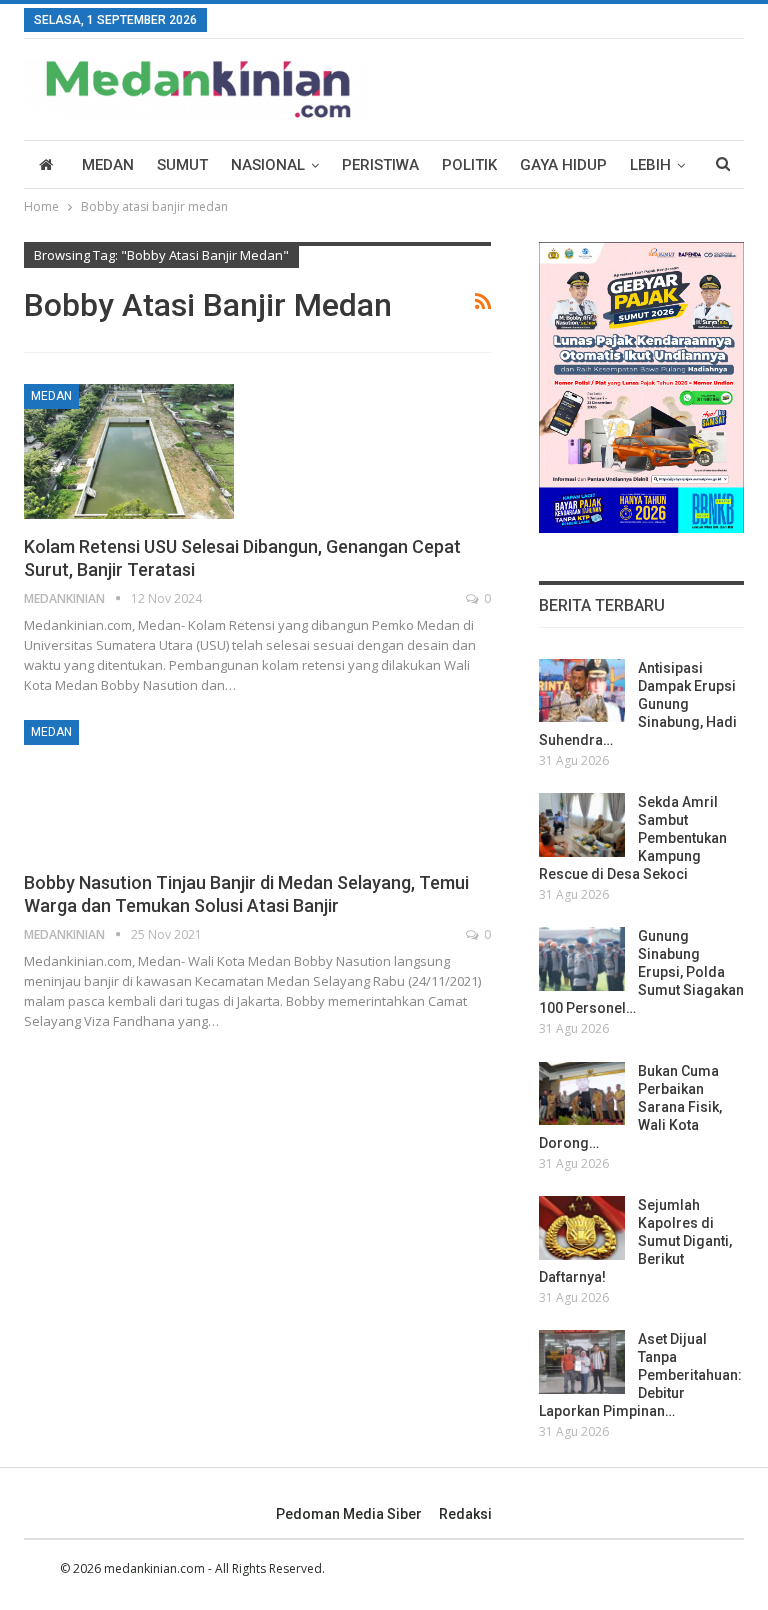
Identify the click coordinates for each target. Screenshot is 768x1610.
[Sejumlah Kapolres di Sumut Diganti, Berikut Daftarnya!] (582, 1228)
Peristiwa (380, 165)
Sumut (182, 165)
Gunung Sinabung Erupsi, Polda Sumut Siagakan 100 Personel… (641, 972)
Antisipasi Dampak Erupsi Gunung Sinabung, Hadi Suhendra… (638, 704)
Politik (469, 165)
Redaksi (465, 1514)
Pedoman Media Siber (349, 1514)
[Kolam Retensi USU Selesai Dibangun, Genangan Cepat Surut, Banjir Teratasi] (129, 451)
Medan (108, 165)
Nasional (268, 165)
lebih (650, 165)
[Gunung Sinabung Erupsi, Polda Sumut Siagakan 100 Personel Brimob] (582, 959)
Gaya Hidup (563, 165)
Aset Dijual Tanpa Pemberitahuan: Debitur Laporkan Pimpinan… (640, 1375)
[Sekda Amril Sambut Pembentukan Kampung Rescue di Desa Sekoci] (582, 825)
